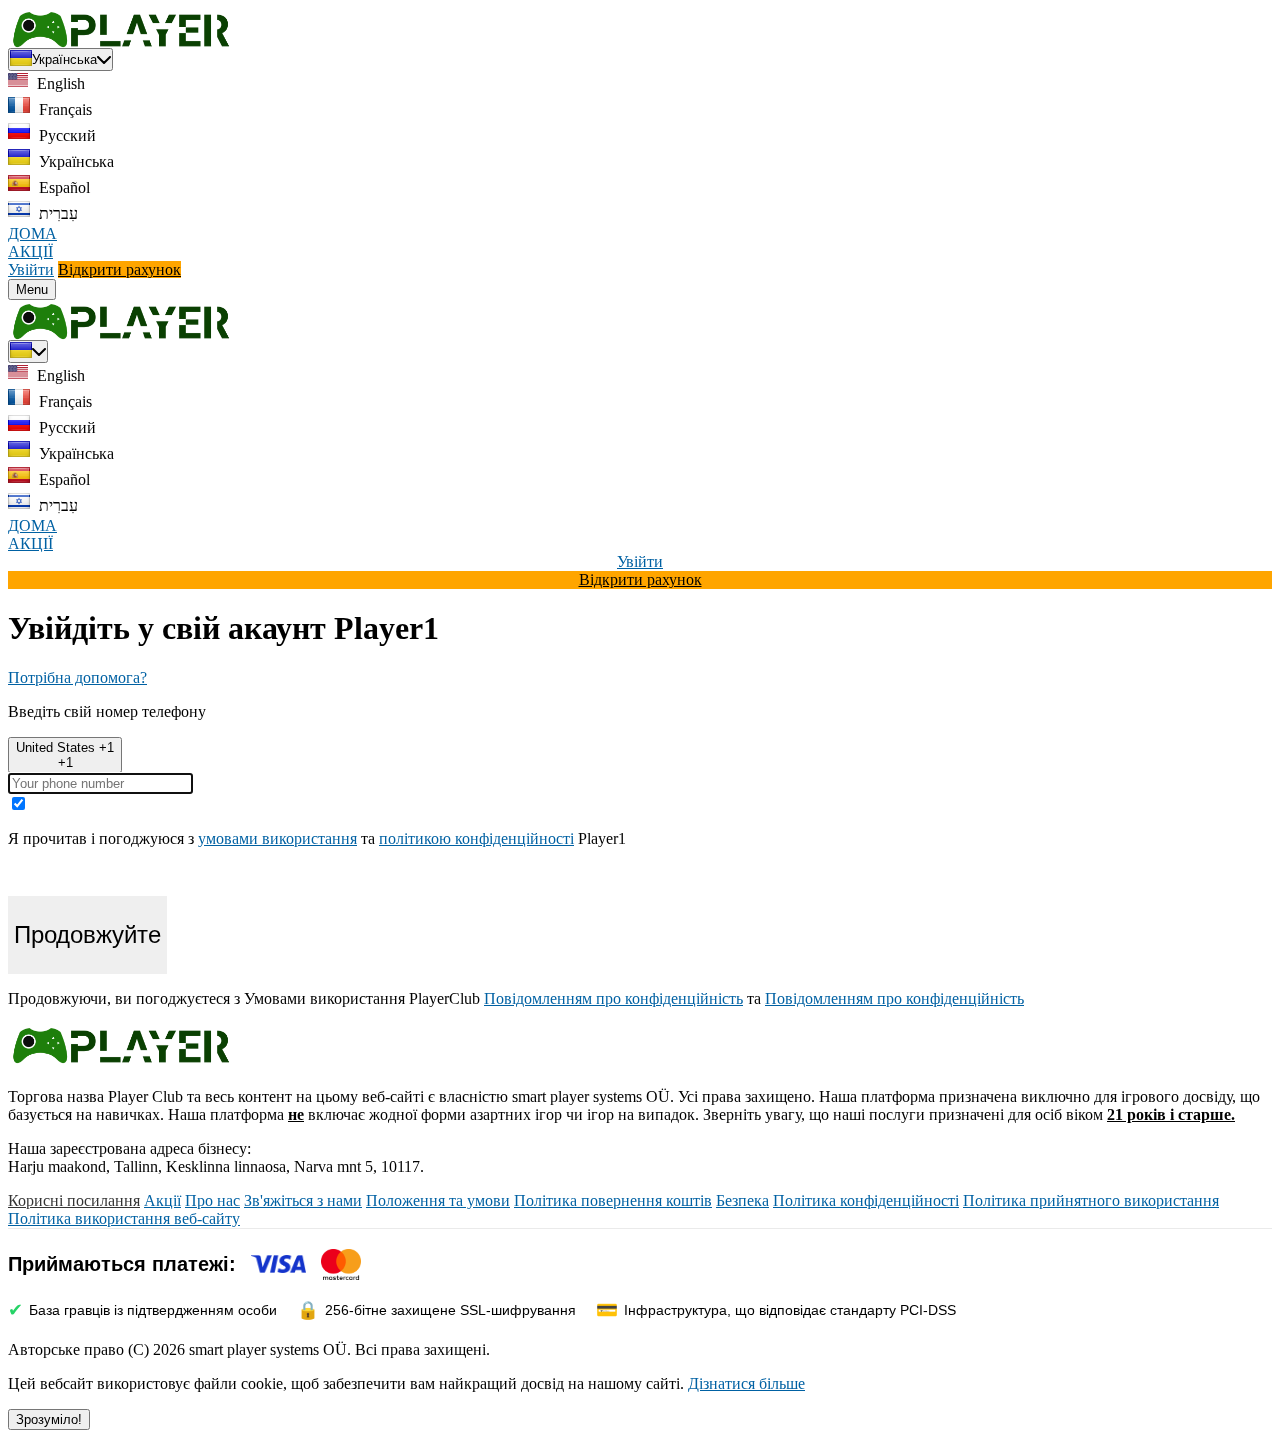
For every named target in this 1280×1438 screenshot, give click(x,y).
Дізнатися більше (746, 1383)
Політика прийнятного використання (1091, 1200)
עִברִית (56, 213)
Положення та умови (438, 1200)
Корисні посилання (74, 1200)
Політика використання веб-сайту (124, 1218)
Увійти (31, 269)
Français (63, 109)
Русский (65, 135)
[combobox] (65, 755)
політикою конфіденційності (476, 838)
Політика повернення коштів (613, 1200)
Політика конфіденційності (866, 1200)
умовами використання (277, 838)
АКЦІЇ (30, 251)
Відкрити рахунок (119, 269)
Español (62, 187)
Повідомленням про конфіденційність (613, 998)
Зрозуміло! (49, 1419)
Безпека (742, 1200)
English (59, 83)
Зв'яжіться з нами (303, 1200)
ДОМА (32, 233)
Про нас (212, 1200)
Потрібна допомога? (77, 677)
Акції (162, 1200)
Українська (74, 161)
